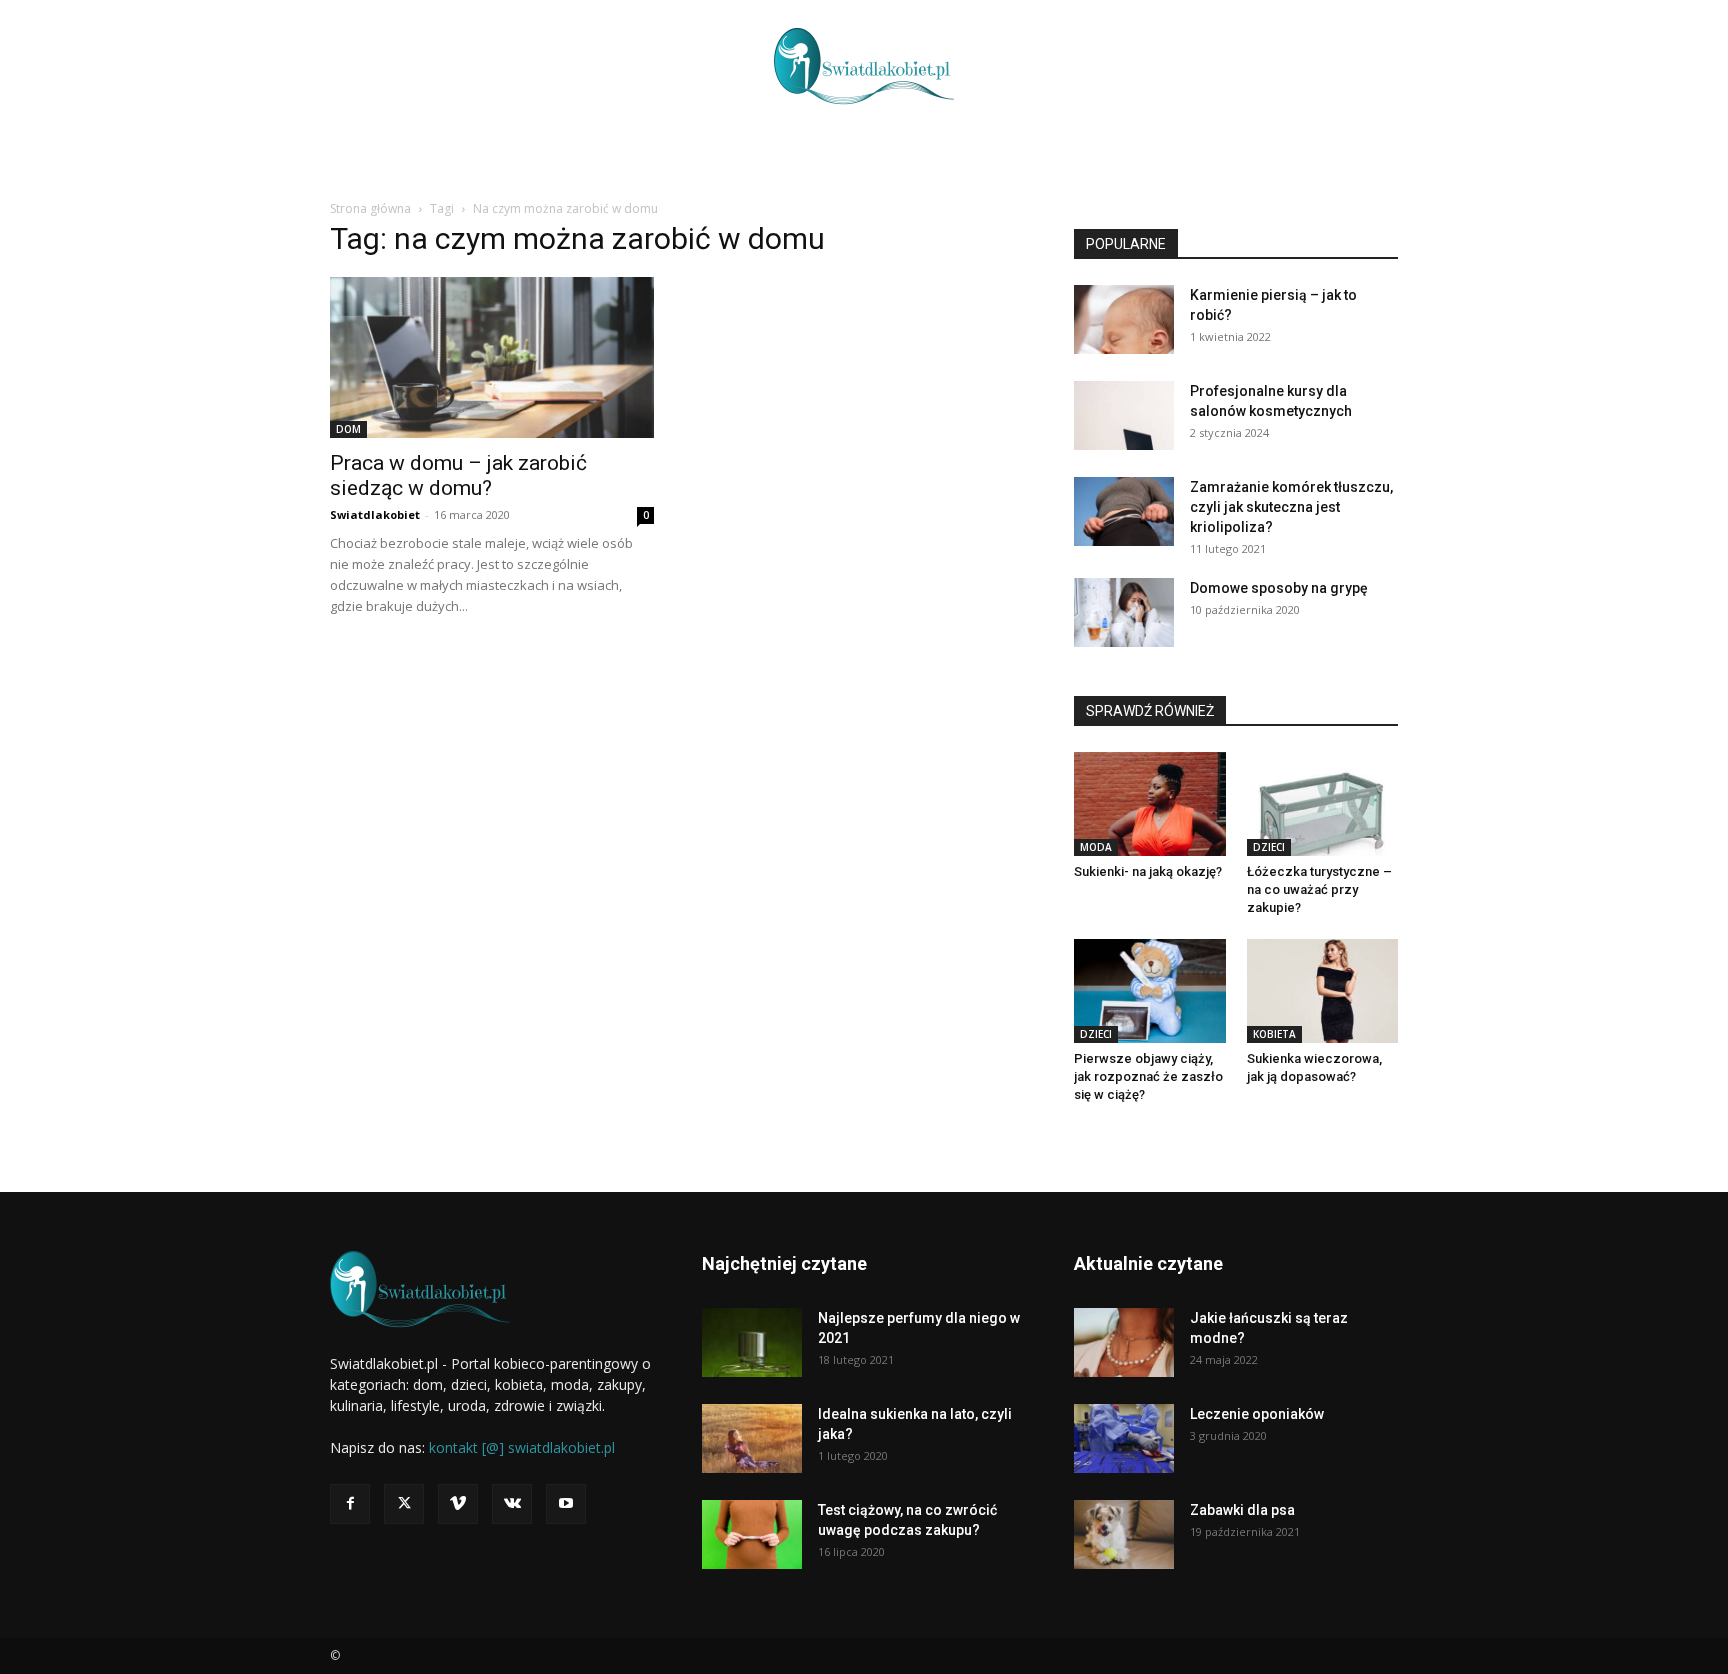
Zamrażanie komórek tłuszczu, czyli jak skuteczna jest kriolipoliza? (1291, 507)
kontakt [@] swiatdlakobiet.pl (522, 1447)
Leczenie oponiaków (1257, 1414)
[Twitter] (404, 1504)
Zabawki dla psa (1242, 1510)
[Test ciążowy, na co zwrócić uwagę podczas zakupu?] (752, 1534)
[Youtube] (566, 1504)
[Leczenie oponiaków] (1124, 1438)
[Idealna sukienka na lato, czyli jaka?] (752, 1438)
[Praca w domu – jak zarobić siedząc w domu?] (492, 357)
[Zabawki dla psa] (1124, 1534)
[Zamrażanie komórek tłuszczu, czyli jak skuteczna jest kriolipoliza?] (1124, 511)
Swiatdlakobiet (375, 514)
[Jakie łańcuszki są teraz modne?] (1124, 1342)
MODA (1096, 847)
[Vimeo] (458, 1504)
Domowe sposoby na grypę (1279, 588)
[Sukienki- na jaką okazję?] (1150, 804)
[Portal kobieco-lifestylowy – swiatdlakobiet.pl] (864, 66)
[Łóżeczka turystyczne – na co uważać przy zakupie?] (1323, 804)
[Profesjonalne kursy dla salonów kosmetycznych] (1124, 415)
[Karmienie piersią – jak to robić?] (1124, 319)
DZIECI (1269, 847)
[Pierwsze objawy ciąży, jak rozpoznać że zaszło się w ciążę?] (1150, 991)
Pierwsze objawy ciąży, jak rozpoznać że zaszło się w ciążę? (1148, 1076)
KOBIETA (1274, 1034)
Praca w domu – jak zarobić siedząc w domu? (458, 475)
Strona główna (370, 208)
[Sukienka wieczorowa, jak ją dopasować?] (1323, 991)
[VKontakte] (512, 1504)
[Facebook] (350, 1504)
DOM (348, 429)
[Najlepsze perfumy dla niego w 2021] (752, 1342)
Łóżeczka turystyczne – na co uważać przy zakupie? (1319, 889)
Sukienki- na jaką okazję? (1148, 871)
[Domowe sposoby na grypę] (1124, 612)
